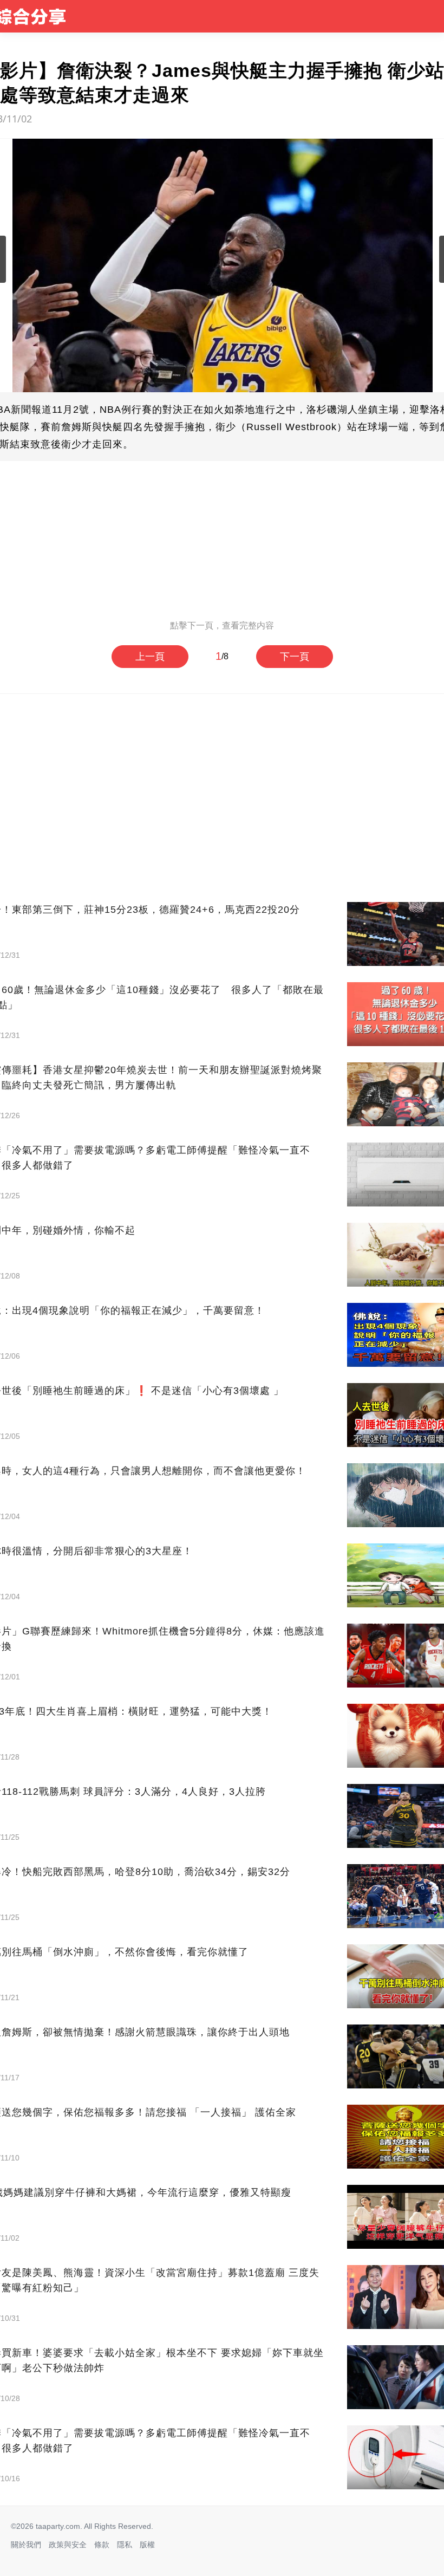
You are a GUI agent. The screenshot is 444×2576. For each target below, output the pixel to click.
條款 (102, 2545)
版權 (147, 2545)
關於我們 (26, 2545)
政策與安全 (68, 2545)
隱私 (125, 2545)
